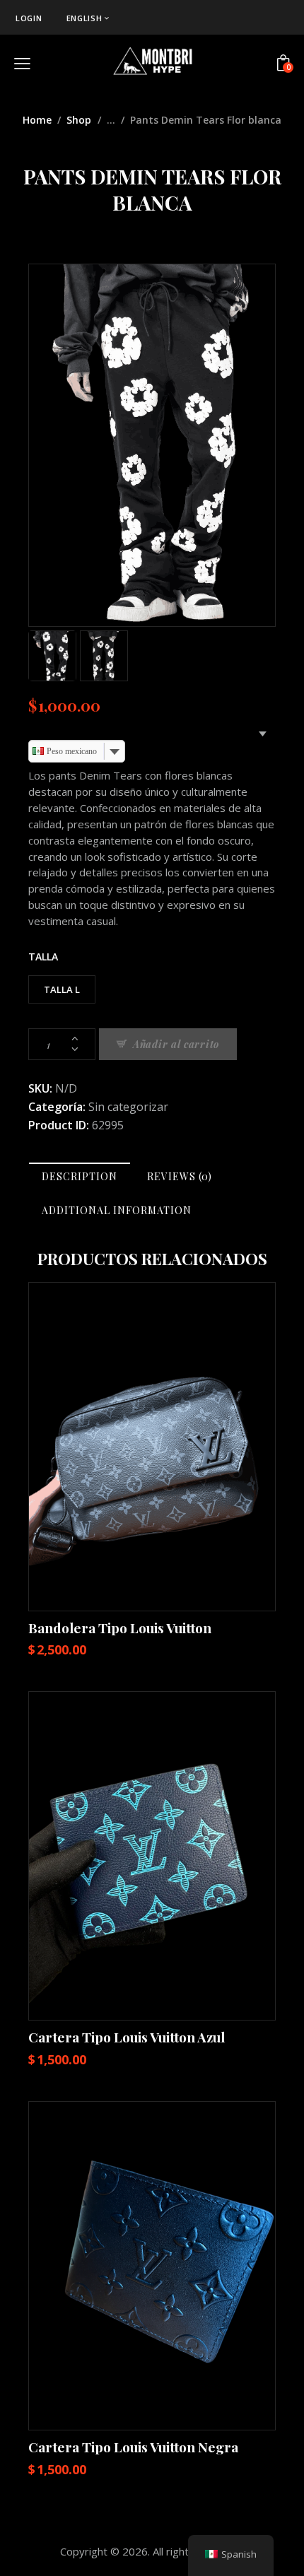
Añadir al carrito (176, 1044)
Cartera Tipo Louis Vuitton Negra (133, 2447)
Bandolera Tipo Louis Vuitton (120, 1628)
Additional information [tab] (117, 1210)
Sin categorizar (128, 1107)
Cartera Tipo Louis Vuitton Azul (127, 2037)
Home (37, 120)
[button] (113, 1446)
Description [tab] (80, 1176)
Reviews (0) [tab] (180, 1176)
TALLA (43, 957)
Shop (79, 120)
